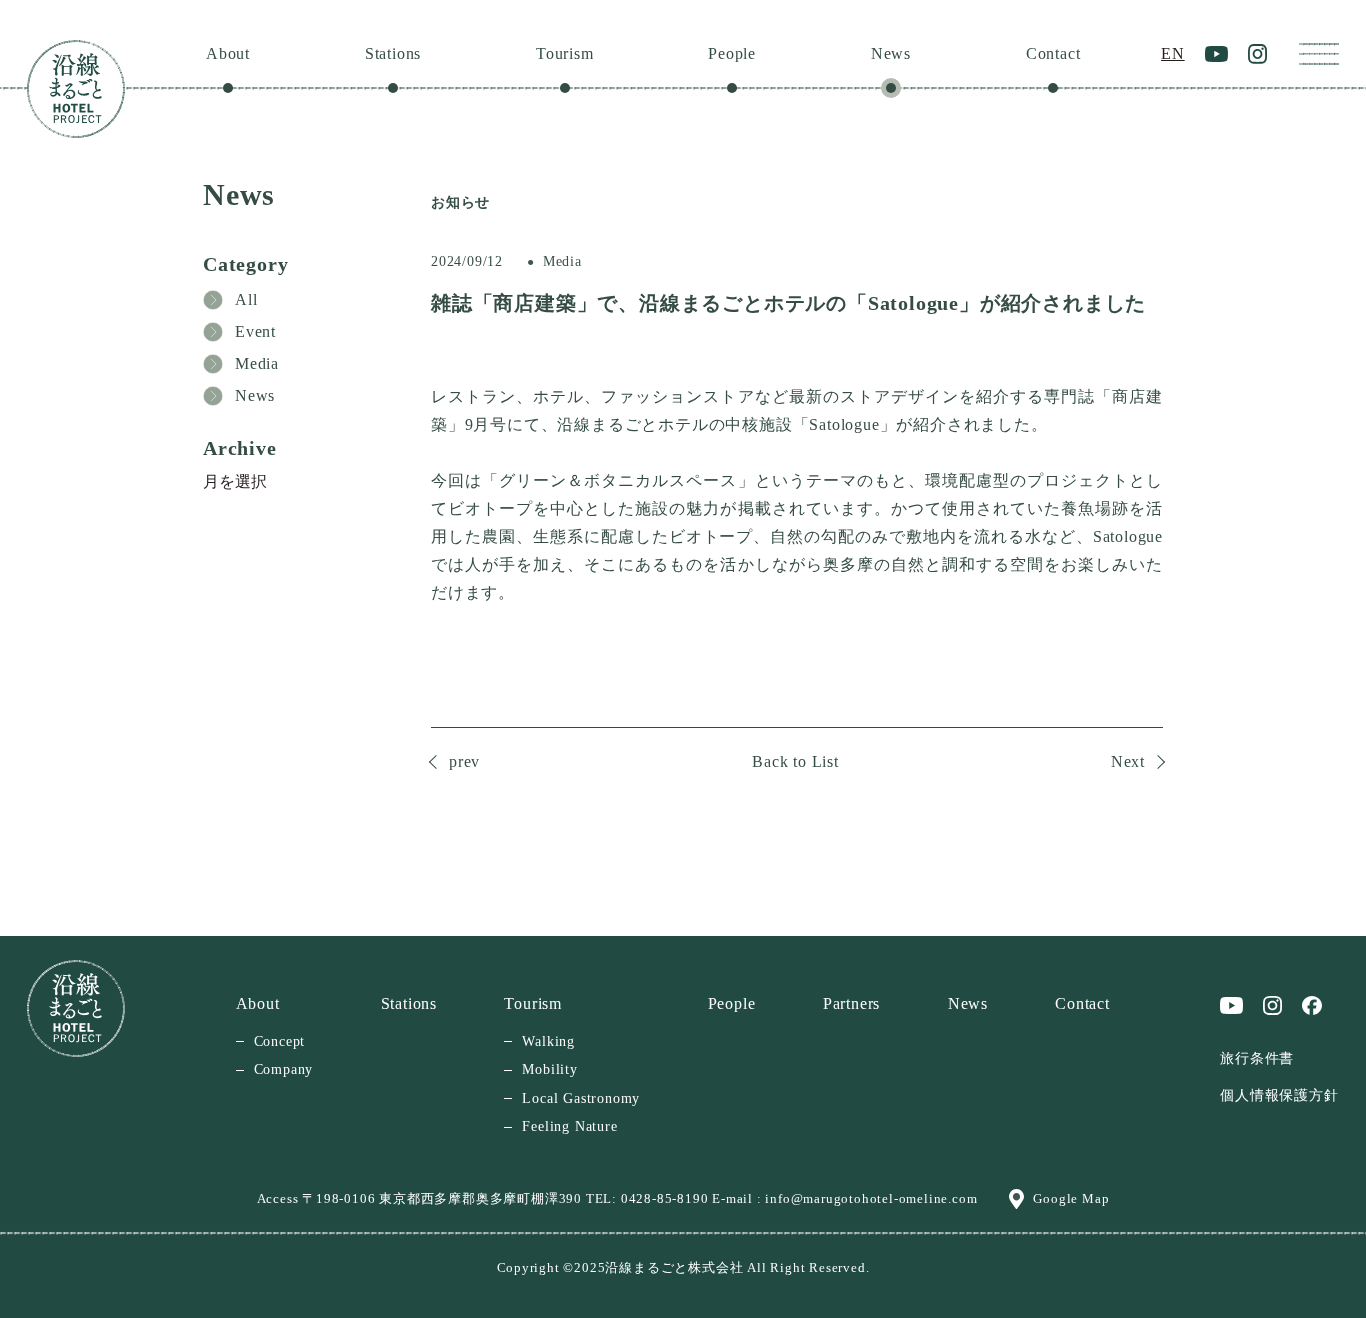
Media (257, 363)
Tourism (565, 53)
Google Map (1071, 1198)
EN (1173, 53)
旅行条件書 (1257, 1058)
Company (284, 1069)
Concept (280, 1041)
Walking (548, 1041)
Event (255, 331)
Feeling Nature (569, 1126)
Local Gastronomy (581, 1098)
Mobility (549, 1069)
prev (464, 761)
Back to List (795, 761)
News (891, 53)
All (246, 299)
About (228, 53)
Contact (1053, 53)
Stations (393, 53)
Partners (851, 1003)
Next (1128, 761)
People (732, 53)
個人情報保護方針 (1279, 1095)
